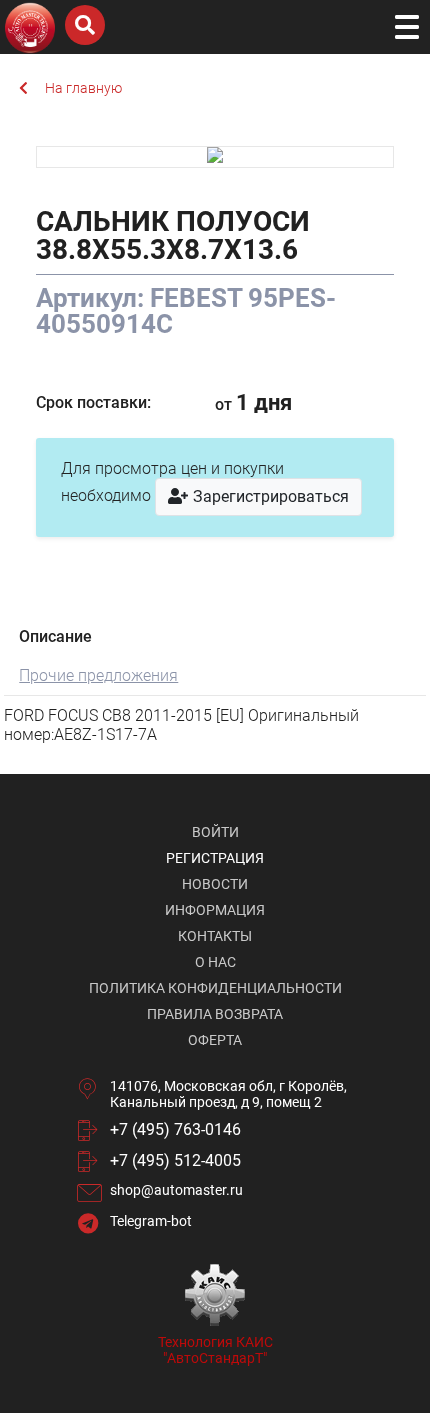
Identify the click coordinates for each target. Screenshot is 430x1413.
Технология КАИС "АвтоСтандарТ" (215, 1350)
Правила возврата (215, 1014)
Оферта (215, 1040)
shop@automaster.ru (176, 1190)
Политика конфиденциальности (215, 988)
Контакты (215, 936)
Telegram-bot (151, 1221)
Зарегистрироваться (269, 496)
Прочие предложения (98, 675)
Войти (215, 832)
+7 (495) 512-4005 (175, 1160)
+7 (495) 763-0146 (175, 1129)
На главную (83, 88)
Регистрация (215, 858)
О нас (215, 962)
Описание (55, 636)
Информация (215, 910)
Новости (215, 884)
